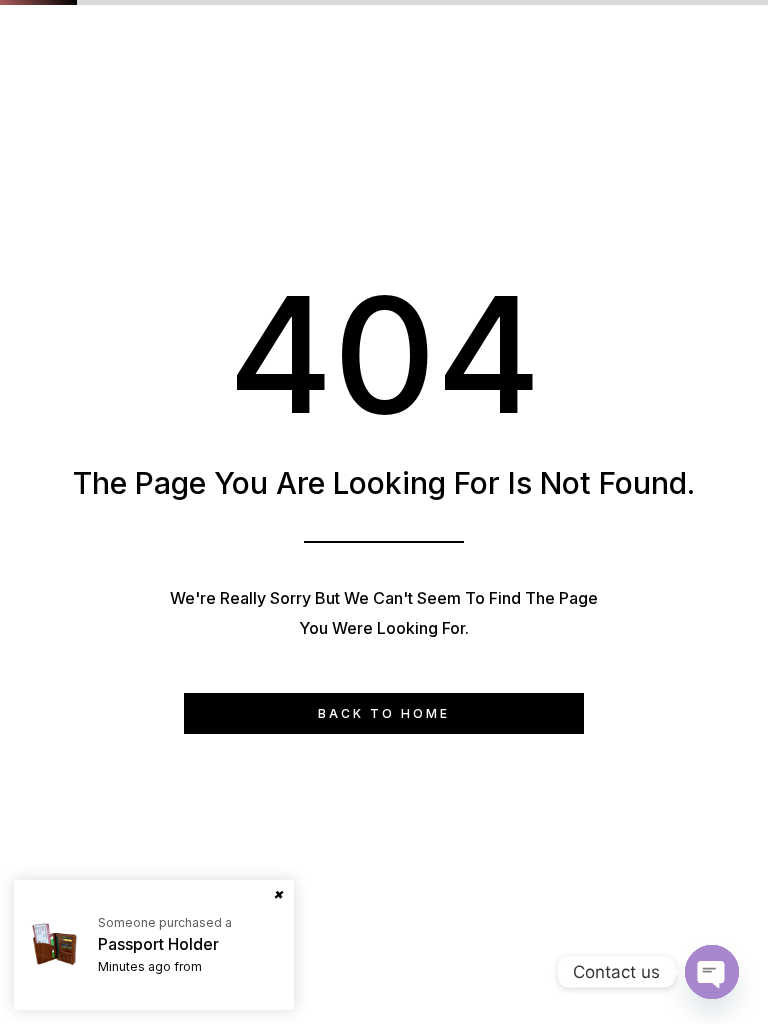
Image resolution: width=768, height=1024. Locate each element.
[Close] (278, 896)
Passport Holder (158, 944)
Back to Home (384, 713)
